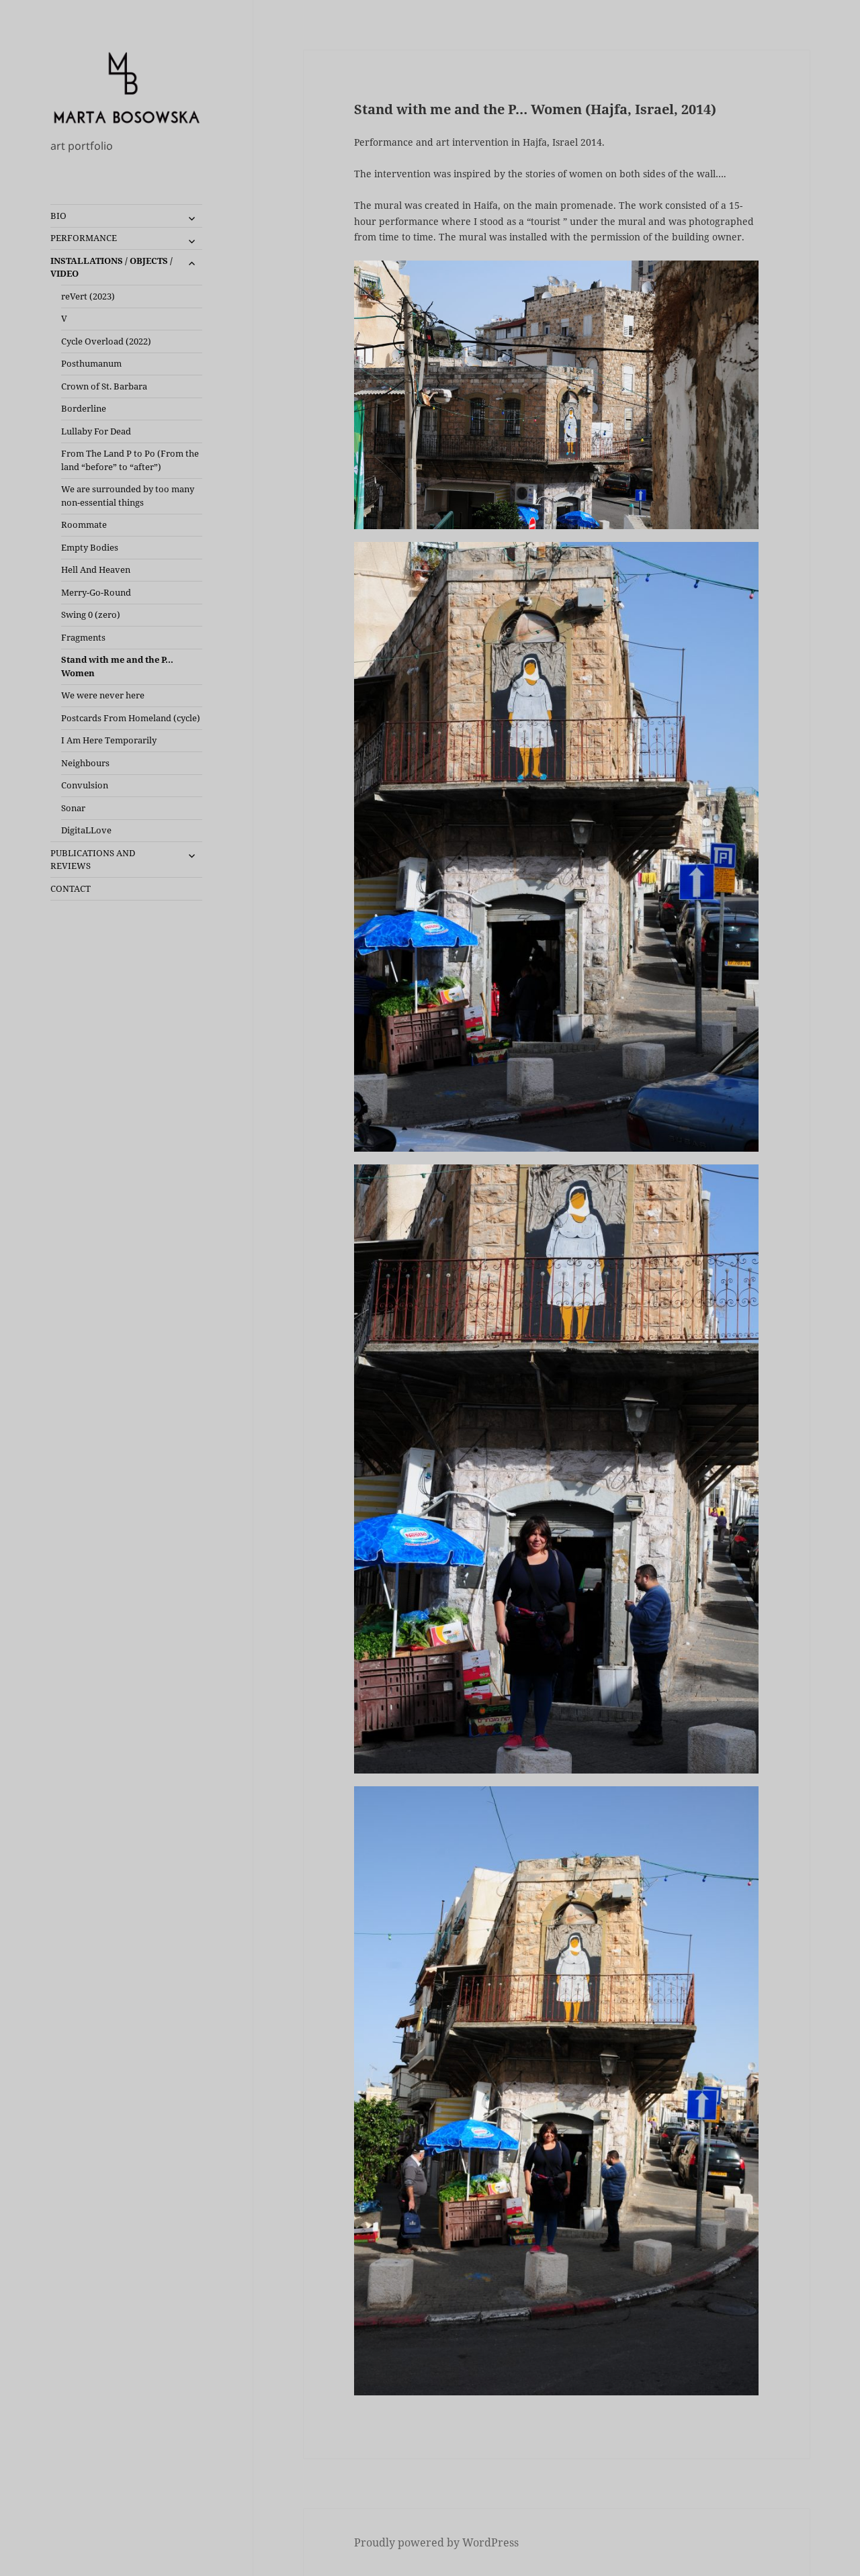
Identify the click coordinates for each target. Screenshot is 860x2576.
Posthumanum (91, 363)
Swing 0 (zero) (91, 614)
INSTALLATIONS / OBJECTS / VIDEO (112, 267)
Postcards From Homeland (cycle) (131, 718)
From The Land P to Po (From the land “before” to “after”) (130, 460)
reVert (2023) (88, 296)
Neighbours (85, 763)
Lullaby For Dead (96, 431)
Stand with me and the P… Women (117, 666)
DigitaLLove (86, 830)
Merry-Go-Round (96, 592)
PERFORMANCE (84, 238)
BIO (58, 216)
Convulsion (85, 785)
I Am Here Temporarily (109, 740)
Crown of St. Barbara (104, 386)
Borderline (84, 408)
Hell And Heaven (96, 569)
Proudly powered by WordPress (436, 2542)
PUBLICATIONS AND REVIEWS (93, 860)
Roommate (84, 524)
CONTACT (71, 888)
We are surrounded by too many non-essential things (128, 496)
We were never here (103, 695)
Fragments (83, 637)
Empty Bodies (90, 547)
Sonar (73, 808)
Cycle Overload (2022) (106, 341)
